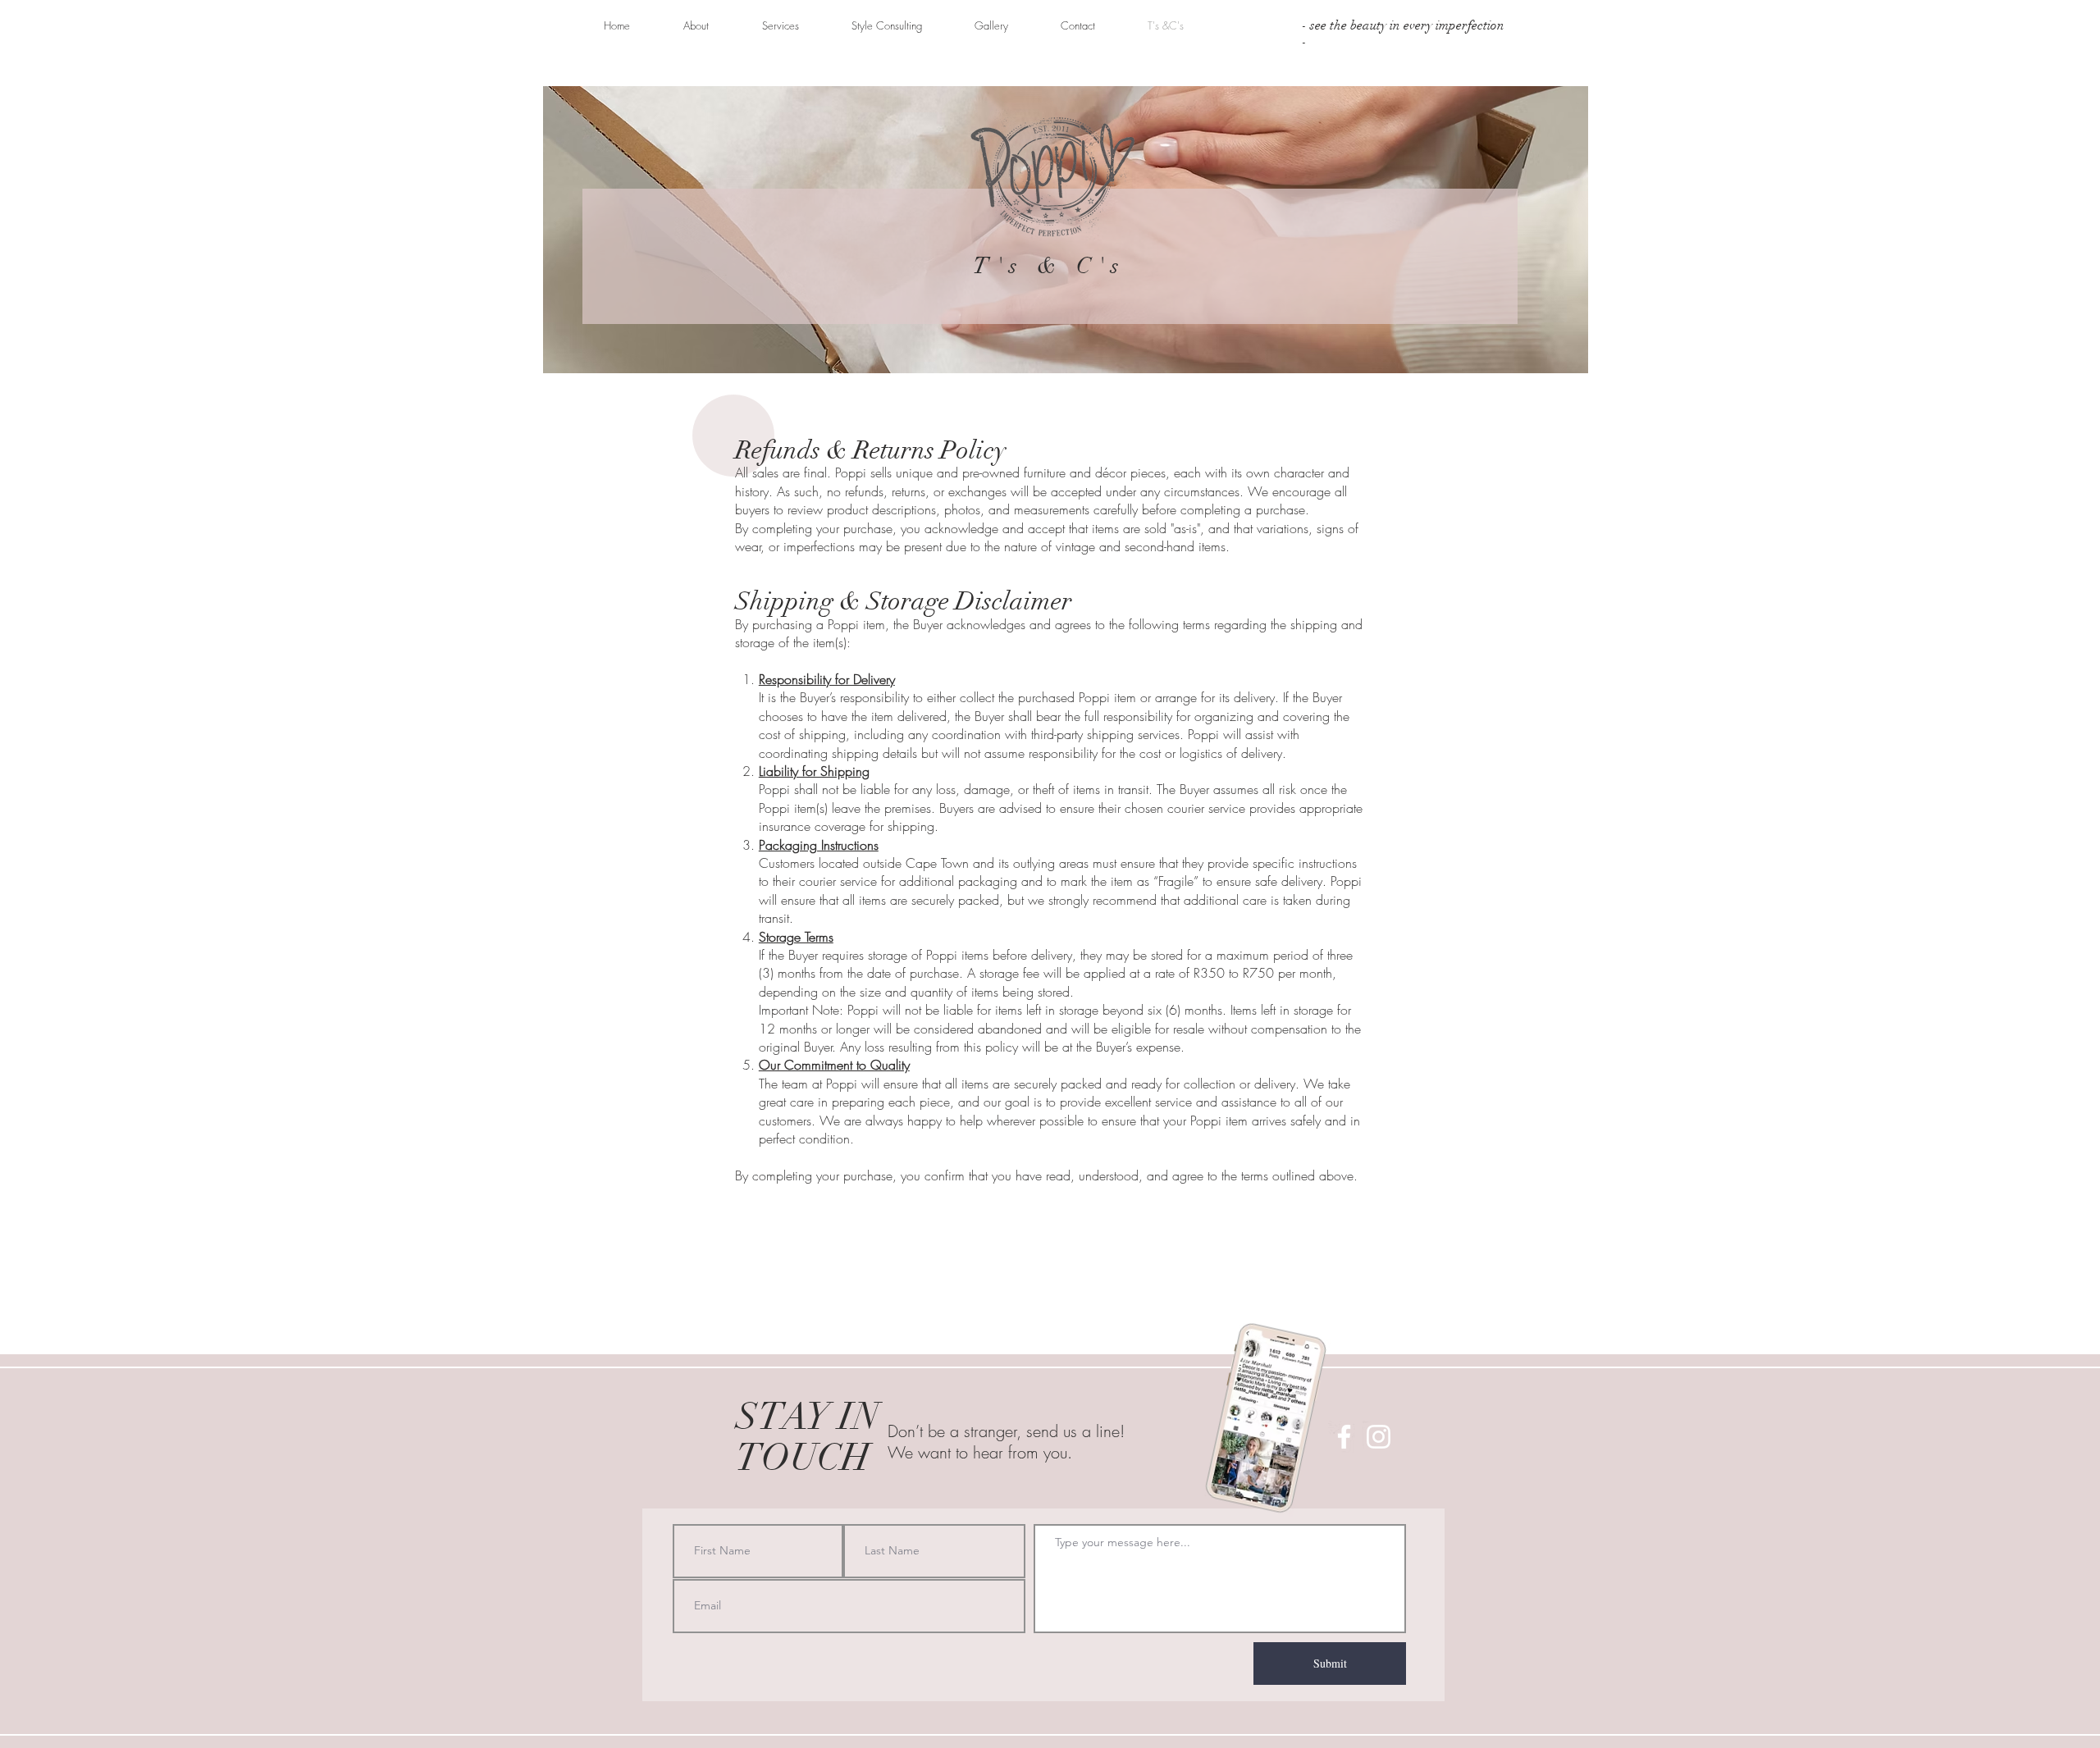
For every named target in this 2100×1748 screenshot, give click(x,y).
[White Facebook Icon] (1344, 1437)
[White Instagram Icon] (1379, 1437)
